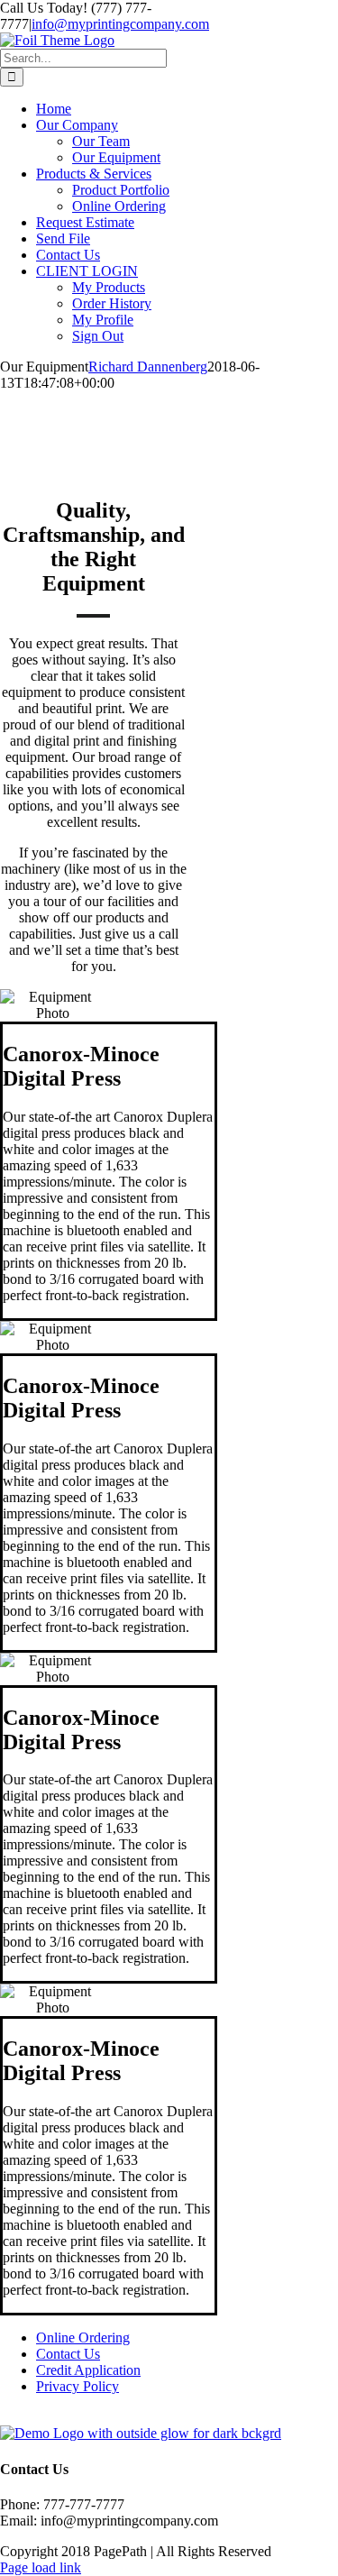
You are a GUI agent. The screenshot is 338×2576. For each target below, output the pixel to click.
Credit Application (88, 2370)
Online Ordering (83, 2338)
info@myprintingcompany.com (120, 24)
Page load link (41, 2567)
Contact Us (68, 2354)
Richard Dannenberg (148, 367)
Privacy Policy (78, 2386)
